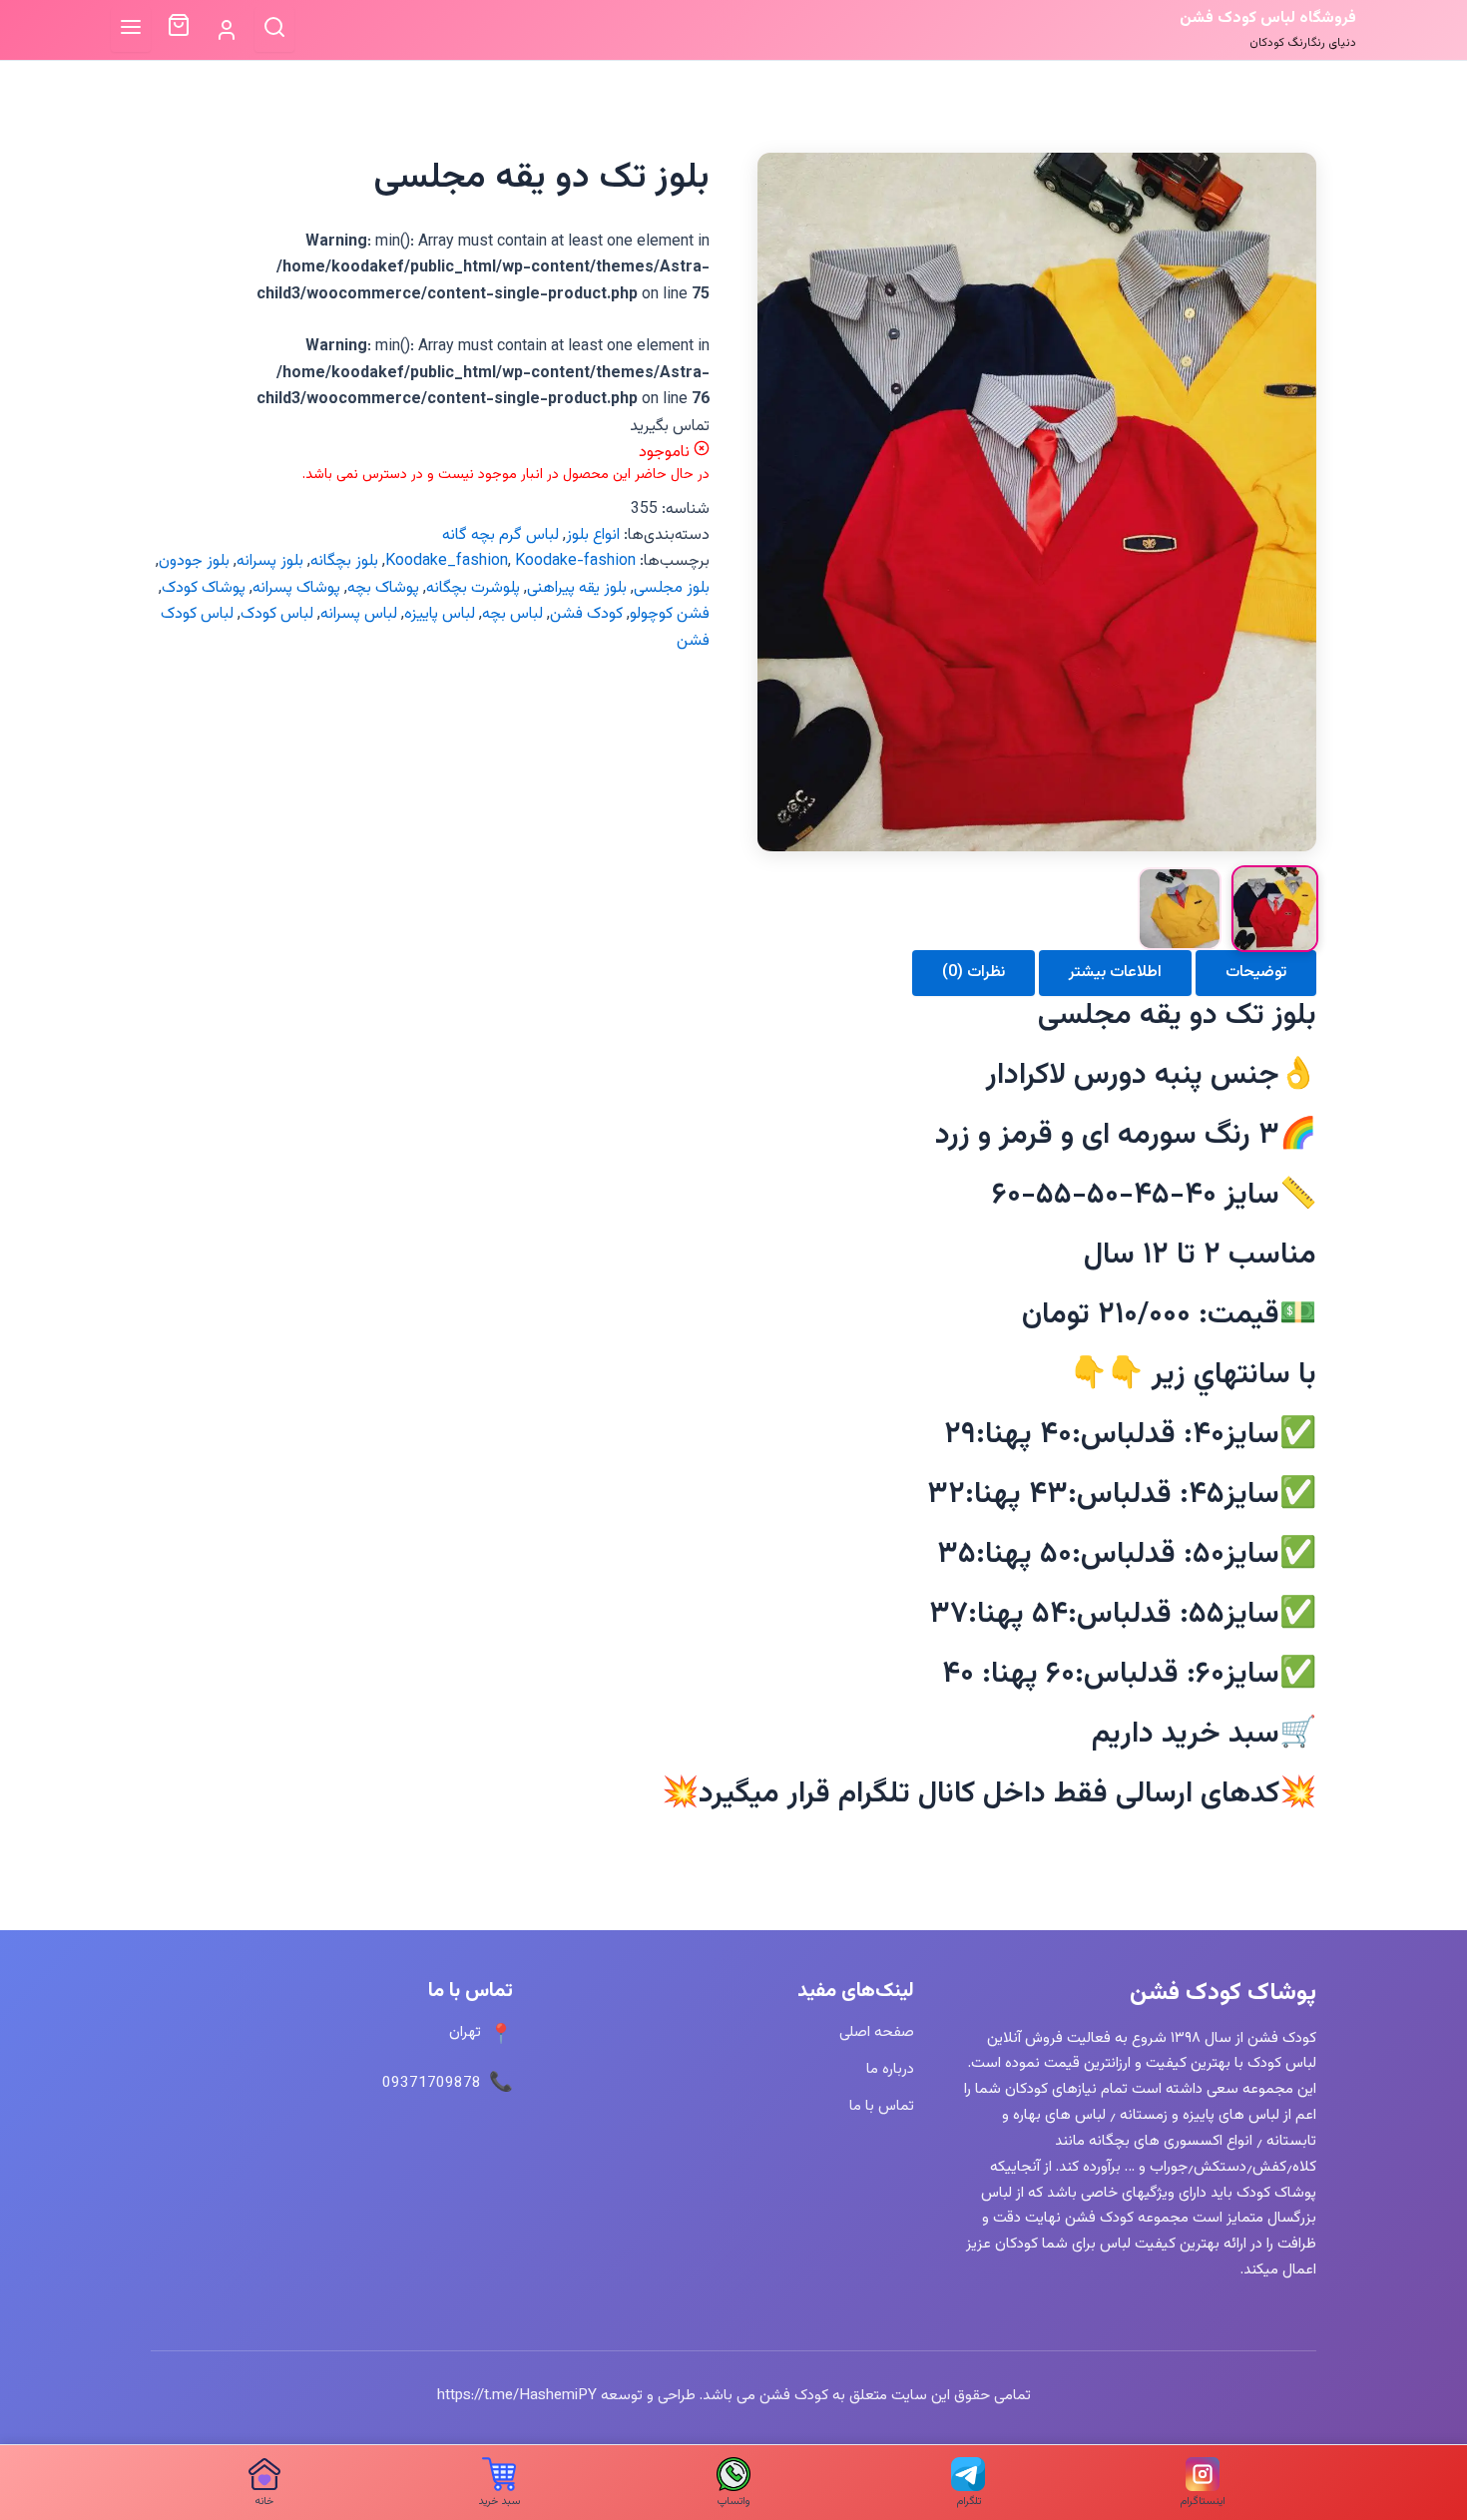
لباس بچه (512, 614)
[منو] (131, 29)
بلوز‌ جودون (194, 561)
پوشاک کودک (204, 588)
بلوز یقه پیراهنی (577, 588)
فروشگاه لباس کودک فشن (1268, 18)
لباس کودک (277, 614)
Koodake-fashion (575, 561)
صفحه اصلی (877, 2032)
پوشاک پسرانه (296, 588)
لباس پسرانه (359, 614)
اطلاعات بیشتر (1115, 973)
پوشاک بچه (383, 588)
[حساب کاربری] (227, 30)
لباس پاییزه (440, 614)
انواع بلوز (593, 535)
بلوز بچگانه (344, 561)
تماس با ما (882, 2106)
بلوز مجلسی (672, 588)
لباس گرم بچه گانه (500, 535)
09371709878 (432, 2083)
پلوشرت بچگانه (473, 588)
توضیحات (1256, 973)
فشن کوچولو (670, 614)
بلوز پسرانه (270, 561)
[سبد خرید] (179, 30)
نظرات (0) (974, 973)
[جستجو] (274, 29)
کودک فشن (586, 614)
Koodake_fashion (447, 561)
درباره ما (890, 2069)
